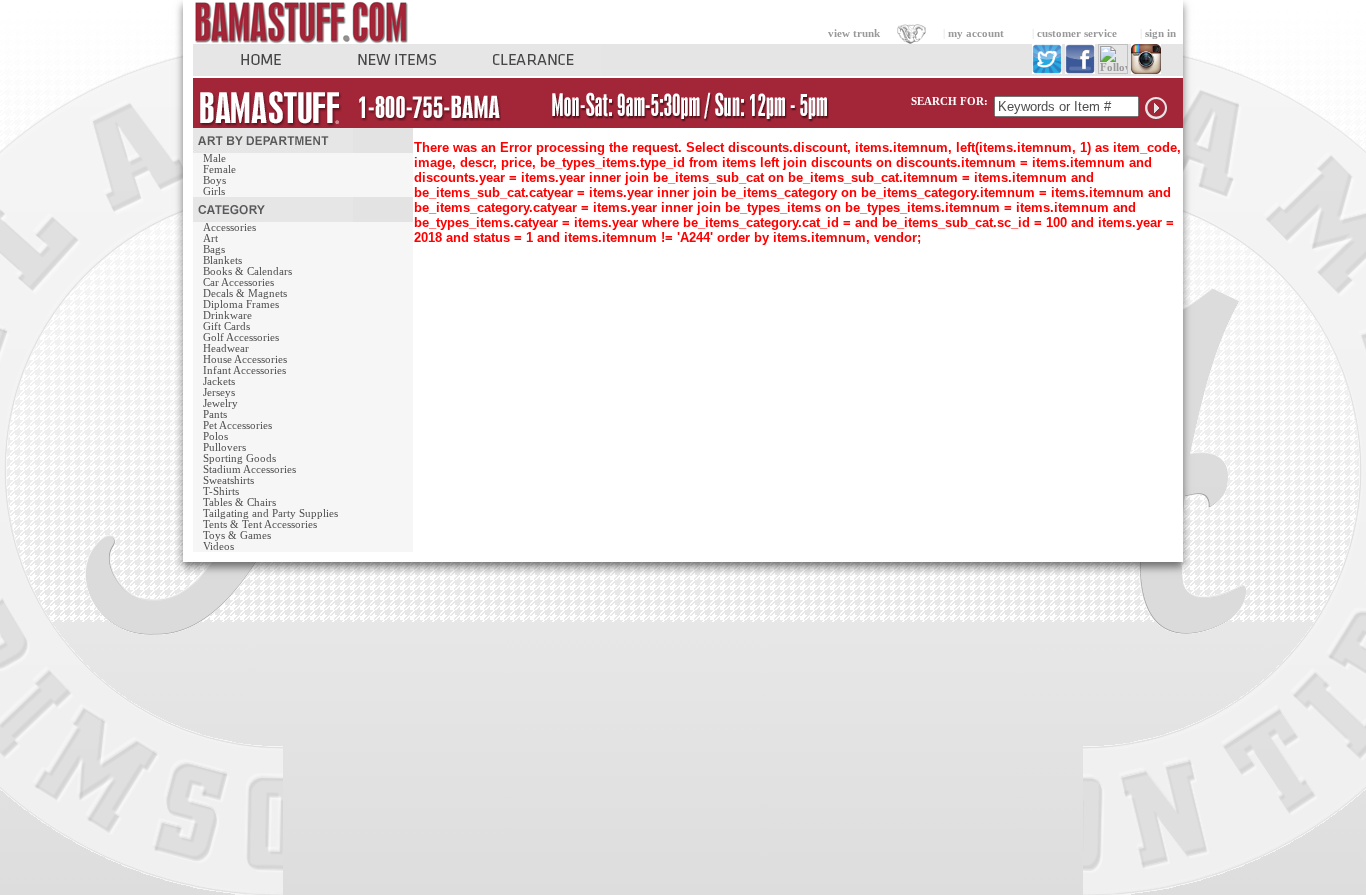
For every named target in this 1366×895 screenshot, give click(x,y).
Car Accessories (238, 282)
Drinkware (227, 315)
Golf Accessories (241, 337)
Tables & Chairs (239, 502)
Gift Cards (226, 326)
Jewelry (220, 403)
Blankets (222, 260)
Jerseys (219, 392)
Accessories (229, 227)
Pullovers (224, 447)
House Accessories (245, 359)
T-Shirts (221, 491)
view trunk (854, 33)
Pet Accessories (237, 425)
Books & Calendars (247, 271)
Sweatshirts (228, 480)
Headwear (226, 348)
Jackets (219, 381)
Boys (214, 180)
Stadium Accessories (249, 469)
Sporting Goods (239, 458)
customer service (1077, 33)
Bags (214, 249)
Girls (214, 191)
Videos (218, 546)
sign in (1160, 33)
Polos (215, 436)
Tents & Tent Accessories (260, 524)
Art (210, 238)
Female (219, 169)
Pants (215, 414)
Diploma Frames (241, 304)
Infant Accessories (244, 370)
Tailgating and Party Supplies (270, 513)
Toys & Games (237, 535)
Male (214, 158)
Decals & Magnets (245, 293)
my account (976, 33)
